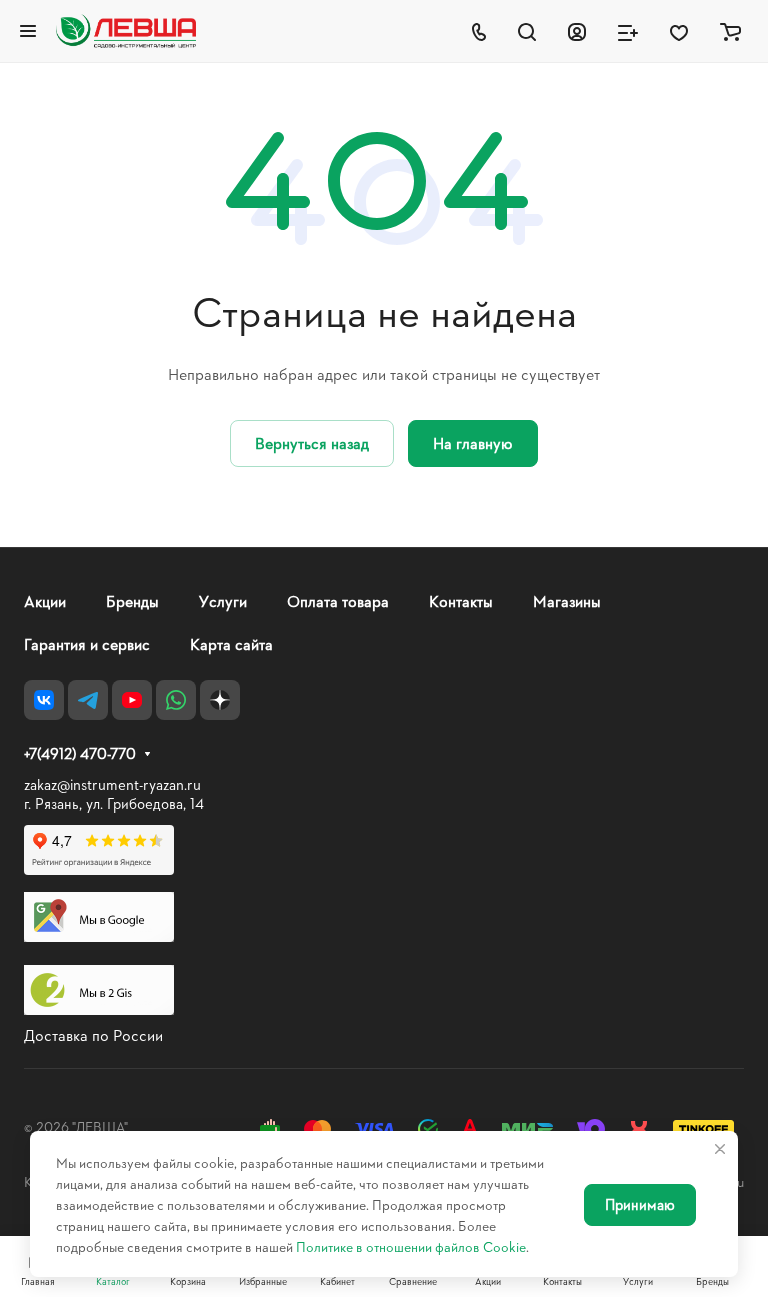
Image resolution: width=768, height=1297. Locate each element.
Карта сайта (231, 643)
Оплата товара (338, 600)
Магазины (567, 600)
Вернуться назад (312, 442)
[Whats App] (176, 700)
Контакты (461, 600)
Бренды (132, 600)
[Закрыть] (720, 1149)
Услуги (223, 600)
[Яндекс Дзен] (220, 700)
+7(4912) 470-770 (80, 754)
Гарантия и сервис (87, 643)
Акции (45, 600)
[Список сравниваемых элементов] (628, 31)
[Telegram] (88, 700)
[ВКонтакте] (44, 700)
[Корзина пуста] (730, 31)
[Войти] (577, 31)
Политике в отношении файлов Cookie (411, 1246)
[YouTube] (132, 700)
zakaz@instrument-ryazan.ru (112, 784)
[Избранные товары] (679, 31)
